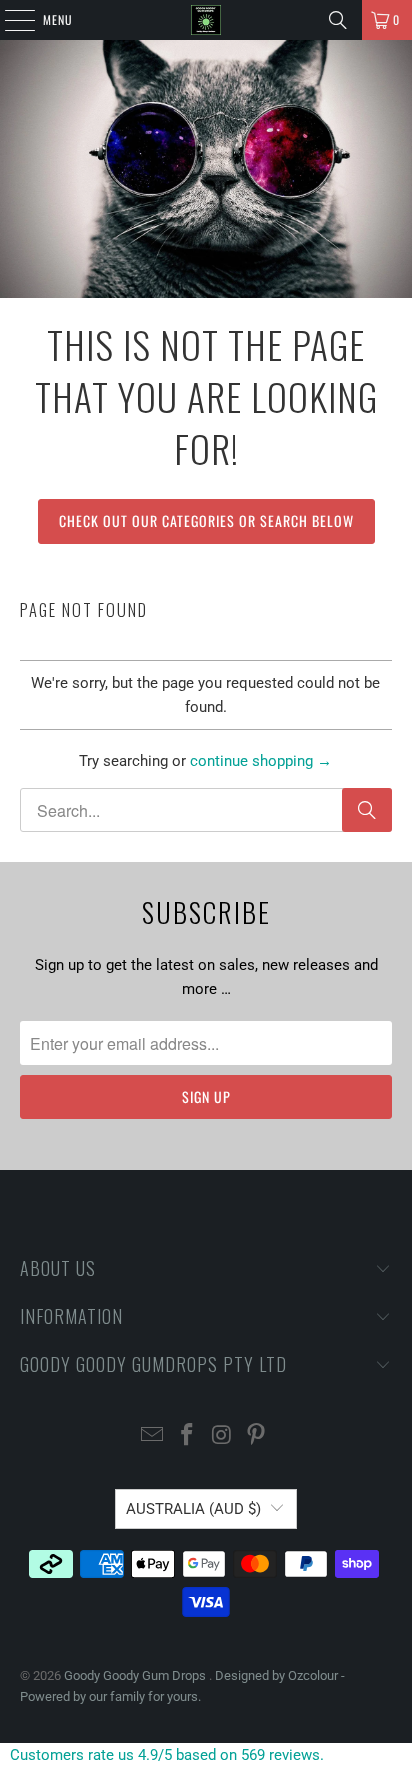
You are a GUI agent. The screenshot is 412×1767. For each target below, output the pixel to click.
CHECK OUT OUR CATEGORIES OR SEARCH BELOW (206, 520)
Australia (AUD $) (193, 1509)
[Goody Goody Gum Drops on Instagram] (222, 1436)
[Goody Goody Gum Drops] (206, 20)
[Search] (338, 20)
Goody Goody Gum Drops (136, 1675)
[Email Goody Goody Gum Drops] (153, 1436)
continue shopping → (261, 761)
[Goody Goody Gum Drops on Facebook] (188, 1436)
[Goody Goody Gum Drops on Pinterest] (257, 1436)
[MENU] (9, 20)
